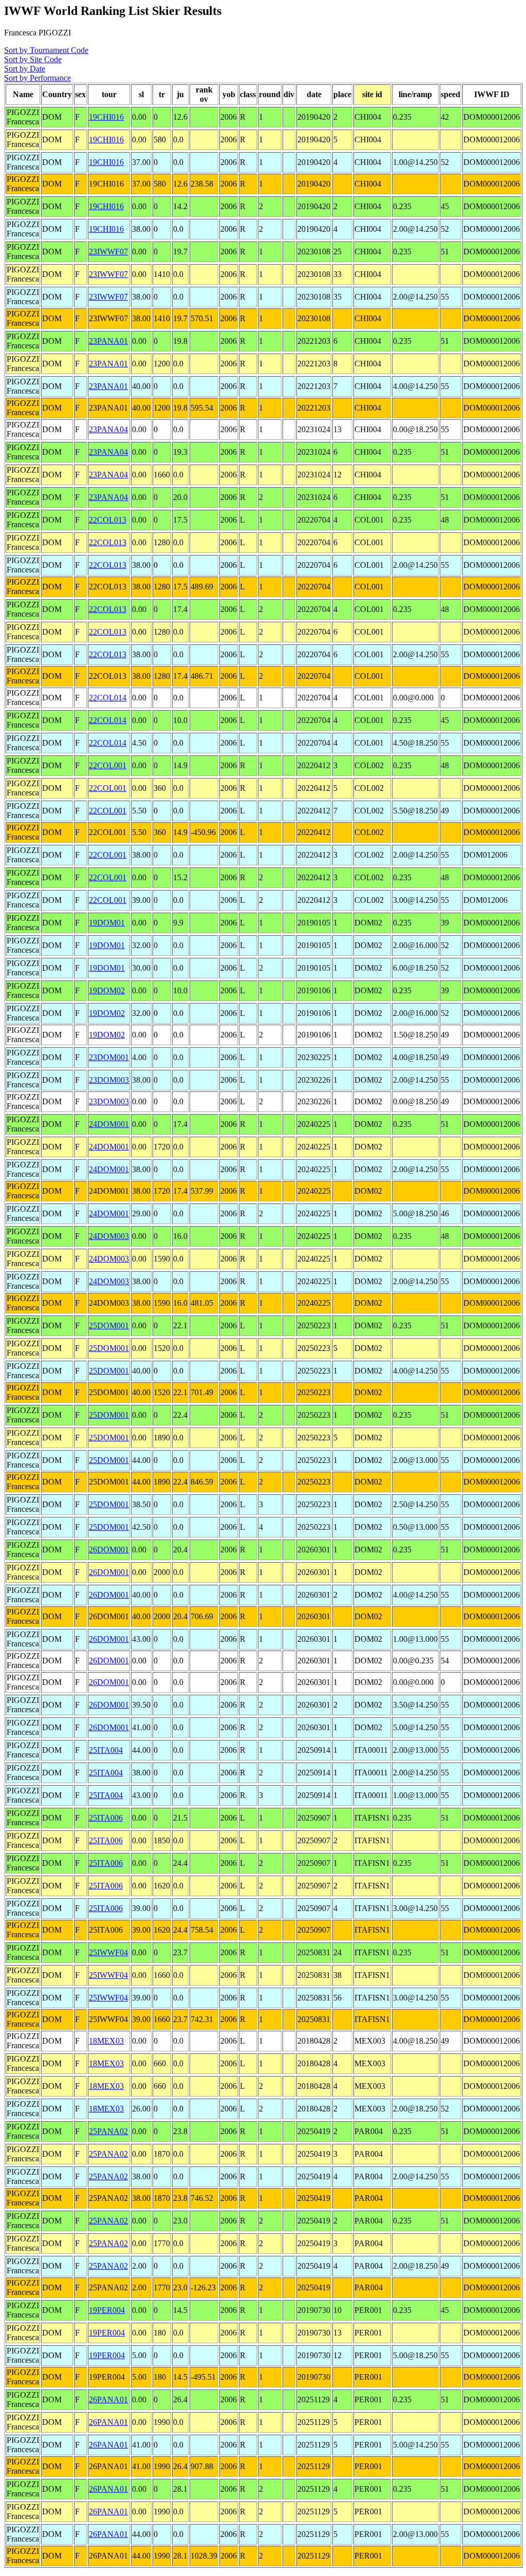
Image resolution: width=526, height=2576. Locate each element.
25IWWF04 (108, 1952)
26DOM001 (109, 1550)
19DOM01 (107, 923)
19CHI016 (106, 117)
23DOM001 (109, 1057)
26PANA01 (108, 2399)
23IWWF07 (108, 252)
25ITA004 (106, 1750)
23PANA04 (108, 429)
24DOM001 (109, 1124)
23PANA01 (108, 341)
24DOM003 (109, 1236)
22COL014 (108, 698)
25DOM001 (109, 1326)
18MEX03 (106, 2041)
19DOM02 (107, 990)
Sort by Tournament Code (46, 50)
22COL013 (108, 520)
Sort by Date (25, 69)
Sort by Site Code (33, 59)
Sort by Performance (37, 78)
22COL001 (108, 765)
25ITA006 (106, 1818)
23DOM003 (109, 1080)
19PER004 (107, 2310)
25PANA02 (108, 2131)
